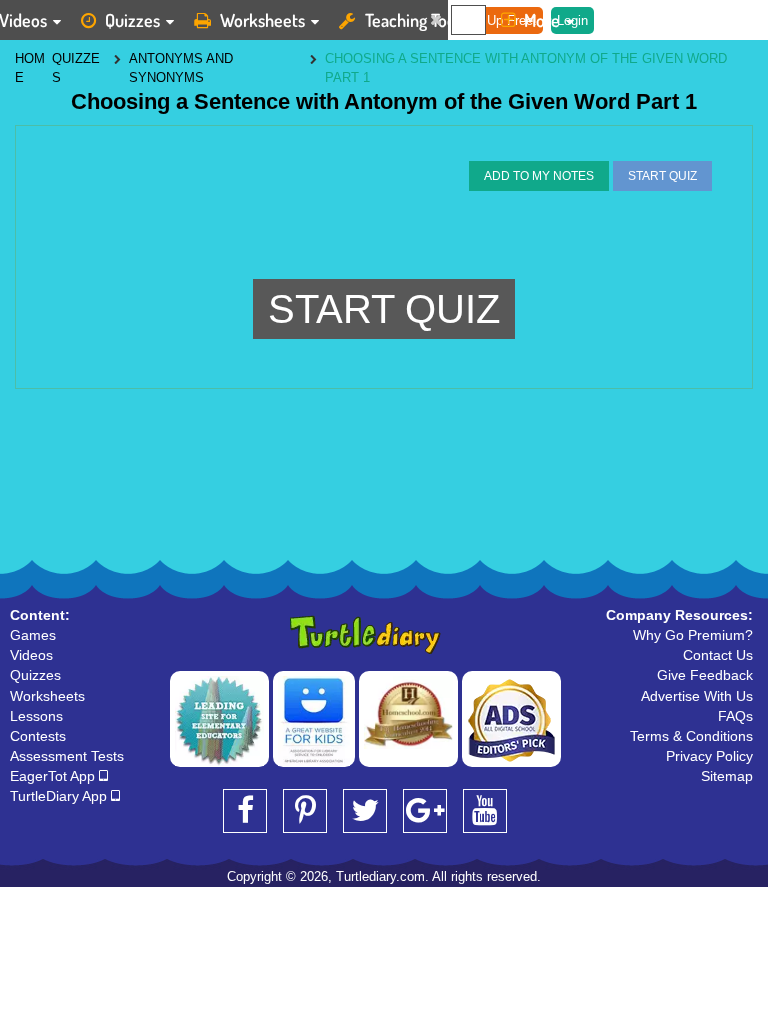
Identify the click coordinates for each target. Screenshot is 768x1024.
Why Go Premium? (693, 635)
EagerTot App (54, 776)
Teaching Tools (416, 20)
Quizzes (132, 20)
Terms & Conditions (691, 736)
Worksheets (262, 20)
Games (33, 635)
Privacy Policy (709, 756)
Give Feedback (705, 675)
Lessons (36, 716)
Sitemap (727, 776)
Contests (38, 736)
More (542, 20)
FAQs (735, 716)
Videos (31, 655)
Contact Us (718, 655)
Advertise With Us (697, 696)
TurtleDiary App (60, 796)
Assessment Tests (67, 756)
